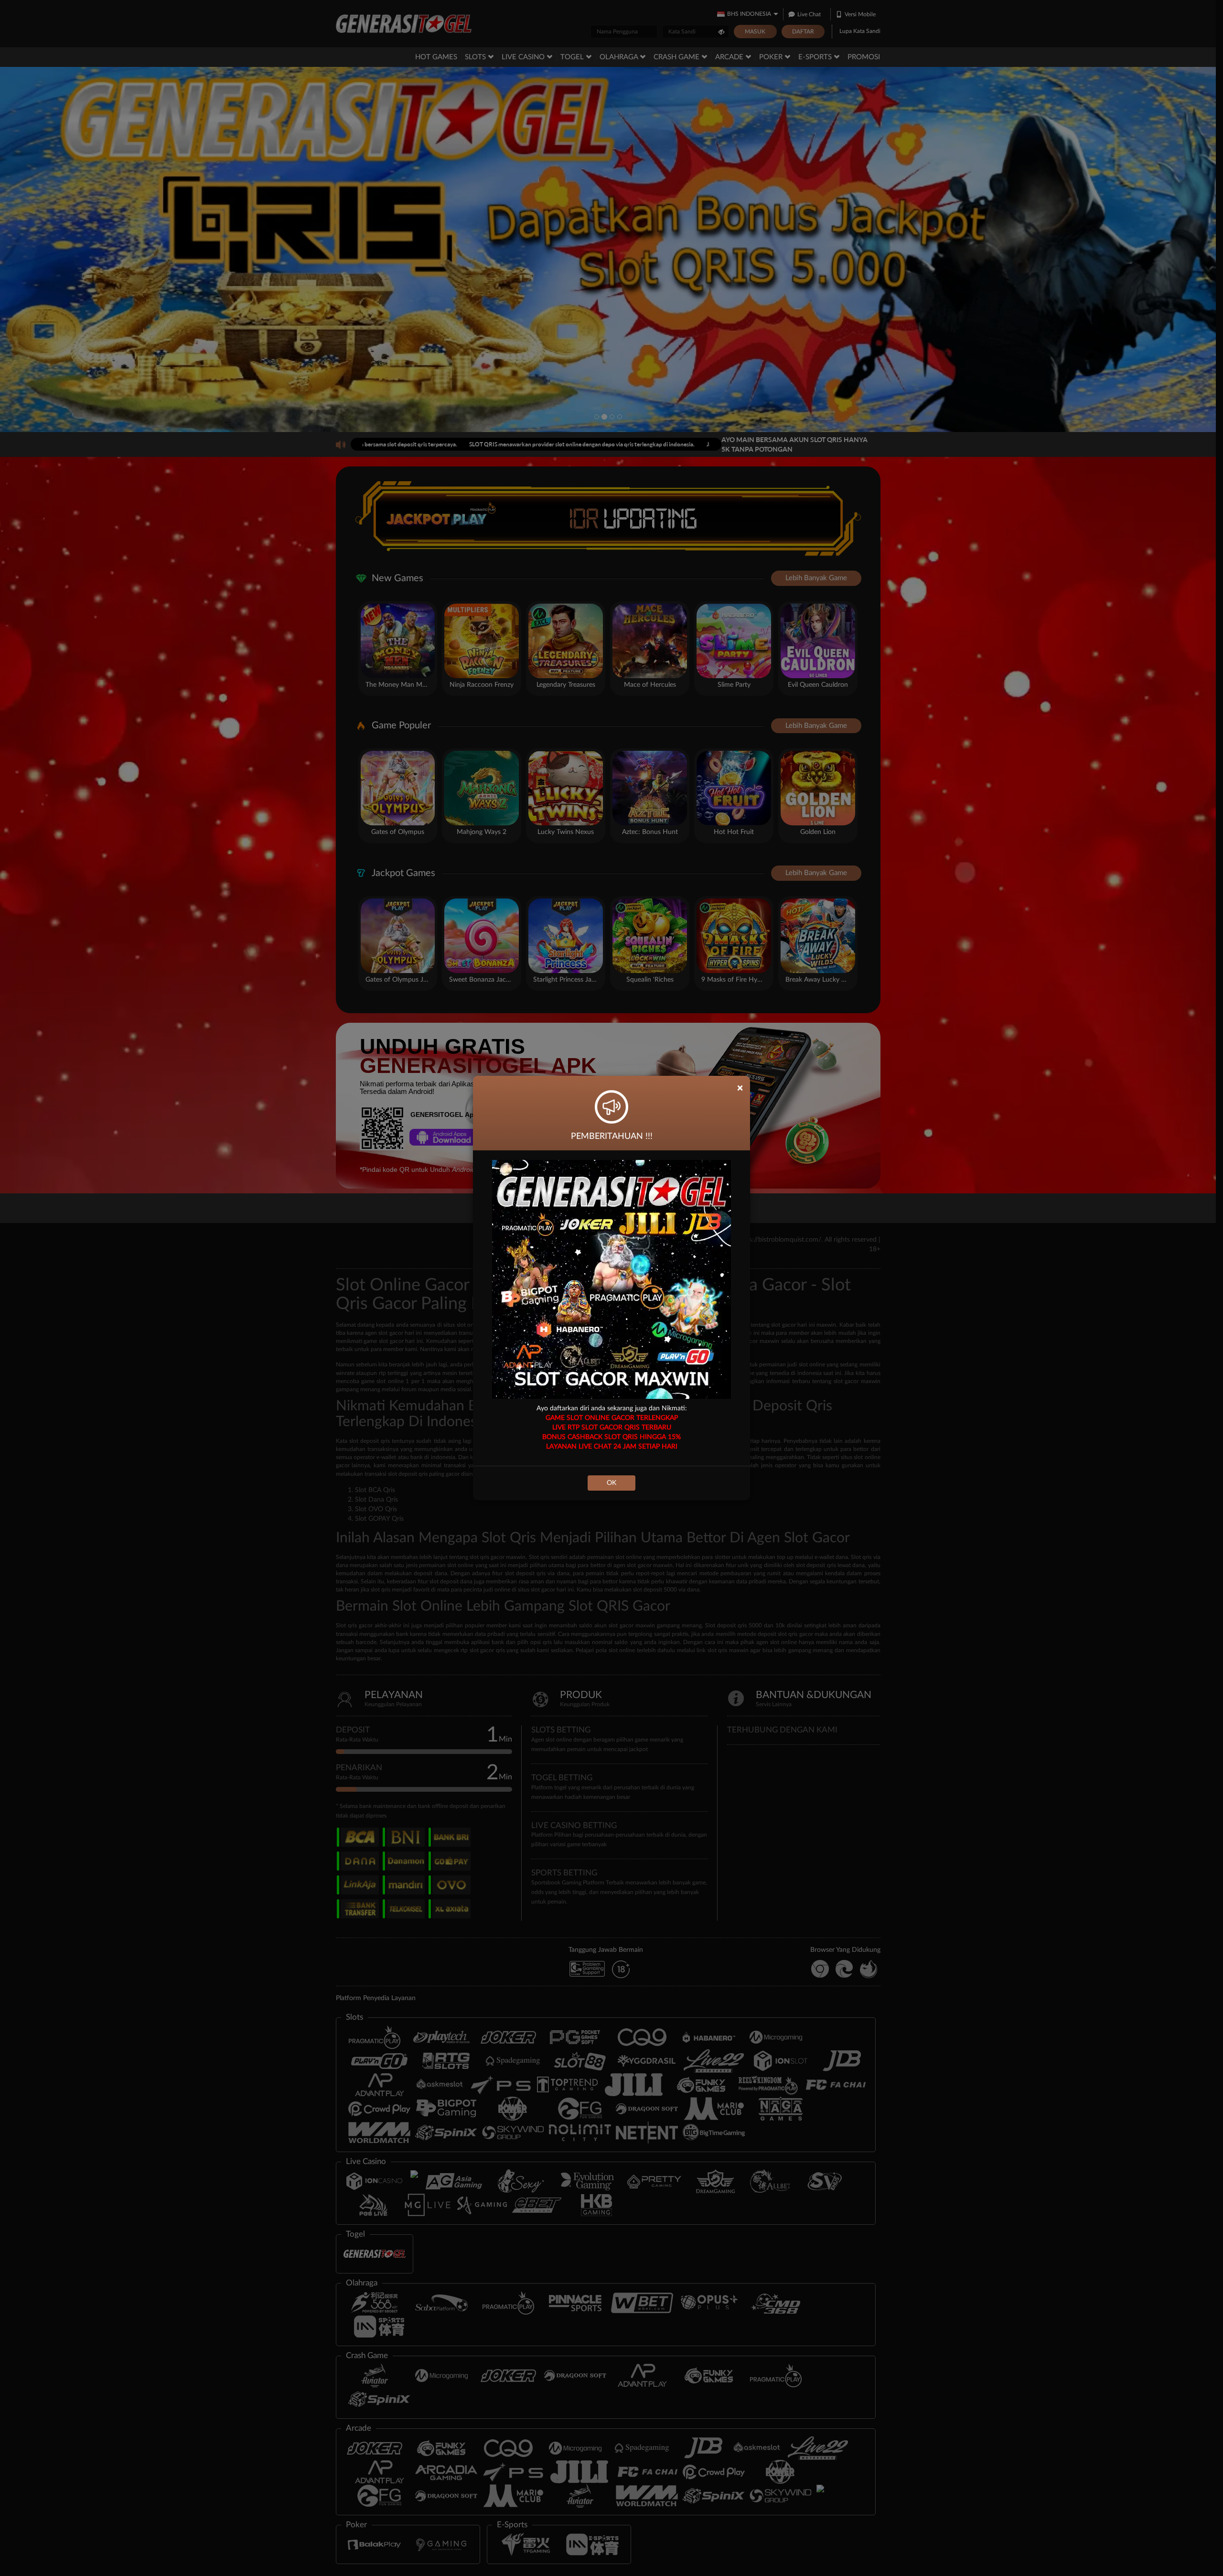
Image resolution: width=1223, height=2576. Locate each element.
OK (611, 1483)
